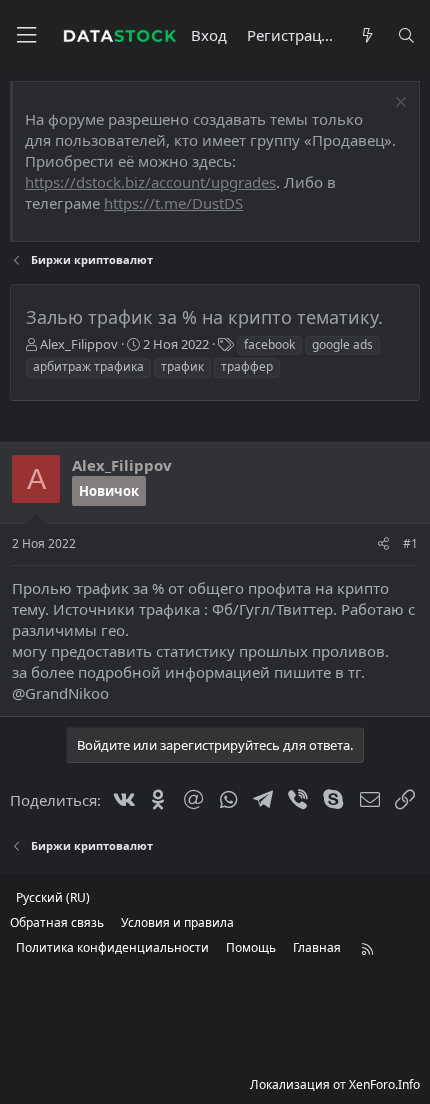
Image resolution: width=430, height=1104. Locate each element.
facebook (269, 344)
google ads (342, 344)
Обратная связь (57, 922)
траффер (247, 366)
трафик (182, 366)
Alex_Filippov (79, 344)
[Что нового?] (366, 35)
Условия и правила (177, 922)
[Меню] (26, 35)
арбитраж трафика (88, 366)
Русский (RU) (53, 897)
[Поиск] (406, 35)
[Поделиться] (383, 544)
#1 (410, 543)
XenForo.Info (384, 1084)
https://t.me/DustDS (173, 203)
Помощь (251, 947)
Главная (317, 947)
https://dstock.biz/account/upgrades (150, 182)
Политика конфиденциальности (112, 947)
